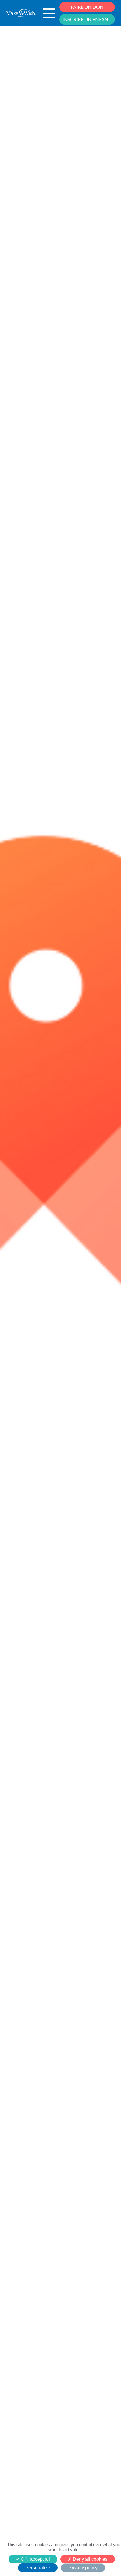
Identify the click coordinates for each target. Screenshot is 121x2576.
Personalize (38, 2568)
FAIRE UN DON (87, 7)
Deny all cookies (90, 2559)
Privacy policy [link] (83, 2568)
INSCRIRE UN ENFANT (87, 19)
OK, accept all (35, 2559)
